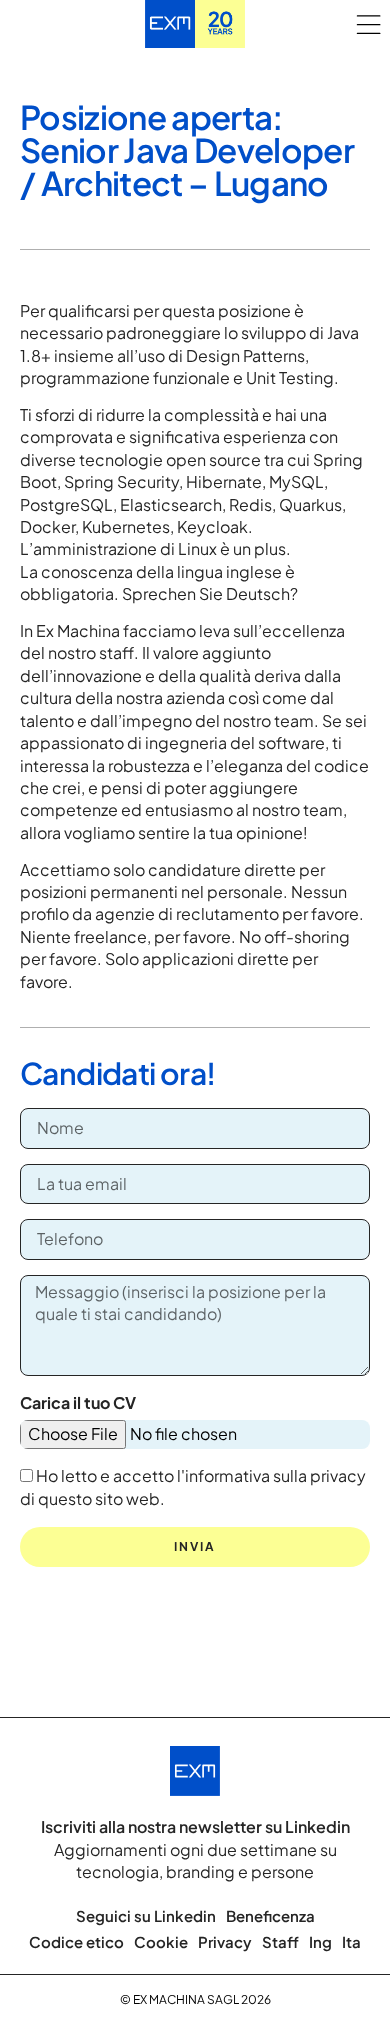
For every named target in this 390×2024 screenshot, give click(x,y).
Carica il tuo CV (78, 1402)
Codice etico (76, 1941)
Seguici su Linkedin (146, 1915)
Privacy (225, 1941)
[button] (367, 25)
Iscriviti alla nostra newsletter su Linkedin (195, 1826)
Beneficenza (270, 1915)
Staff (280, 1941)
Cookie (161, 1941)
